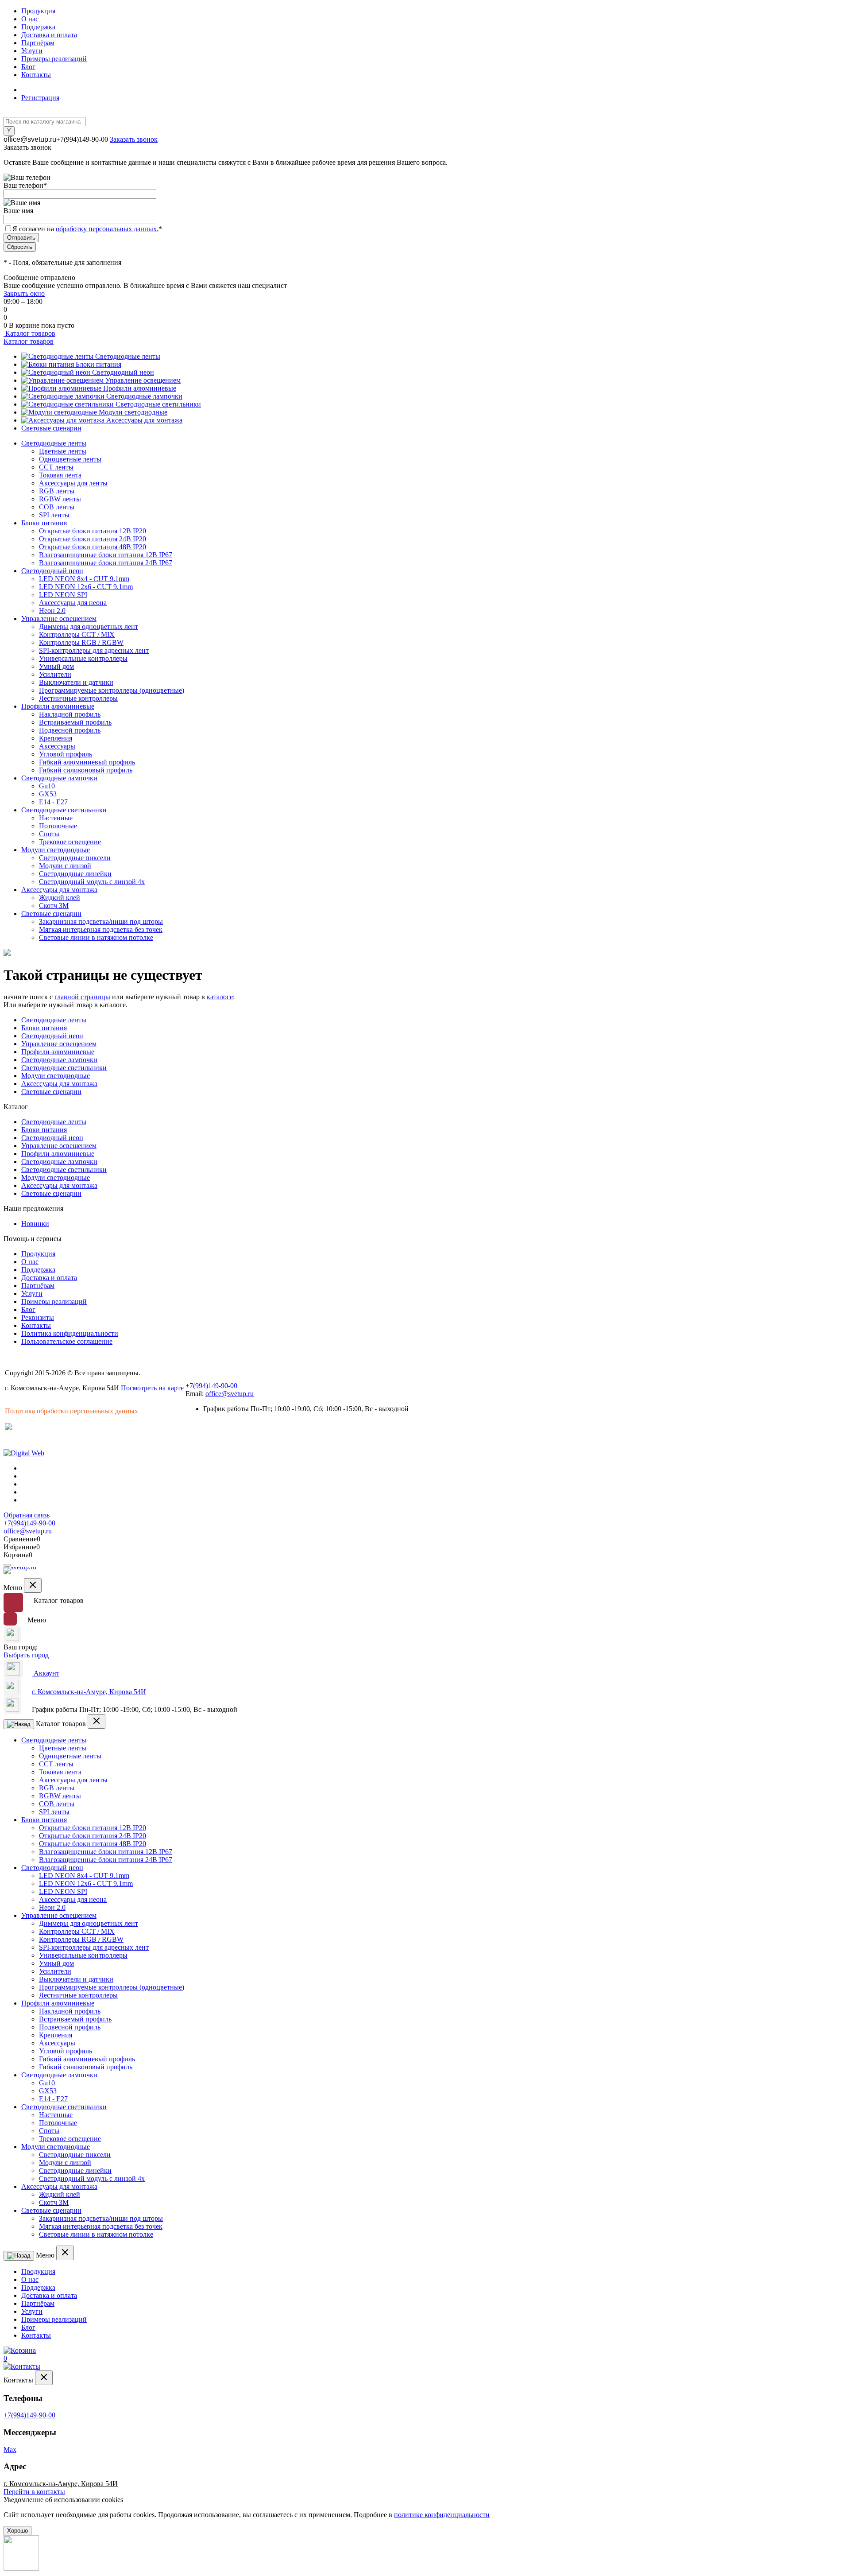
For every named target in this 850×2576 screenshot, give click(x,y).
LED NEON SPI (63, 595)
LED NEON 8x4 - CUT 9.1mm (84, 579)
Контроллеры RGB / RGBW (81, 642)
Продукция (38, 11)
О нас (30, 19)
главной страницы (82, 997)
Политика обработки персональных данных (71, 1411)
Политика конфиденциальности (70, 1333)
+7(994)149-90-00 (82, 139)
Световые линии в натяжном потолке (96, 937)
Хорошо (17, 2531)
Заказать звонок (134, 139)
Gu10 (47, 786)
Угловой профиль (66, 754)
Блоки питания (99, 364)
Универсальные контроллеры (83, 658)
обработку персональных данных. (107, 229)
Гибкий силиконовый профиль (86, 770)
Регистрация (40, 98)
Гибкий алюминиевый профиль (87, 762)
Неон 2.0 (52, 611)
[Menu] (7, 1565)
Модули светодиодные (133, 412)
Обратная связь (27, 1515)
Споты (49, 834)
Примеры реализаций (54, 59)
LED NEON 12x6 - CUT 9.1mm (86, 587)
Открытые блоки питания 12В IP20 (93, 531)
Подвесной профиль (70, 730)
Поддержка (38, 27)
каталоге (220, 997)
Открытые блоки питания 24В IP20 (93, 539)
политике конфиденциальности (442, 2515)
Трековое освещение (70, 842)
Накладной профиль (70, 714)
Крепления (56, 738)
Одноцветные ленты (70, 459)
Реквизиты (38, 1317)
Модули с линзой (65, 866)
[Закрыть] (33, 1585)
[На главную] (21, 1573)
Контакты (36, 75)
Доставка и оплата (49, 35)
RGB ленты (57, 491)
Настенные (56, 818)
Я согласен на (87, 229)
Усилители (55, 674)
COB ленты (57, 507)
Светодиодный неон (123, 372)
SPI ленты (54, 515)
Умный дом (56, 666)
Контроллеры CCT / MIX (77, 634)
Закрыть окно (24, 293)
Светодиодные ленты (128, 356)
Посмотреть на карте (152, 1388)
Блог (28, 67)
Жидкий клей (60, 898)
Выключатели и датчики (76, 682)
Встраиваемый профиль (75, 722)
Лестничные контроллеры (78, 698)
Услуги (32, 51)
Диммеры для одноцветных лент (89, 627)
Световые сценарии (51, 428)
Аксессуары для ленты (73, 483)
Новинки (35, 1224)
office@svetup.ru (30, 139)
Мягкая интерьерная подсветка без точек (101, 929)
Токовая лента (60, 475)
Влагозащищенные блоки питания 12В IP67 (106, 555)
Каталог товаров (29, 333)
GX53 (48, 794)
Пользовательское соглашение (67, 1341)
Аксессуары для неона (73, 603)
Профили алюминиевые (140, 388)
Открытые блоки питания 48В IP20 (93, 547)
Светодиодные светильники (158, 404)
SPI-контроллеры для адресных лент (94, 650)
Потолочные (58, 826)
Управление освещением (143, 380)
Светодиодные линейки (75, 874)
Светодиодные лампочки (144, 396)
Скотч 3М (54, 906)
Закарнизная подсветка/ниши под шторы (101, 921)
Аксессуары (57, 746)
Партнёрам (38, 43)
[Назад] (19, 1724)
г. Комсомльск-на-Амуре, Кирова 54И (89, 1692)
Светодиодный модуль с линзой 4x (92, 882)
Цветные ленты (63, 451)
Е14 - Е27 (53, 802)
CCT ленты (56, 467)
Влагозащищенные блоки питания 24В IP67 (106, 563)
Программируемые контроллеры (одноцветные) (112, 690)
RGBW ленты (60, 499)
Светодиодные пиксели (75, 858)
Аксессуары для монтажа (144, 420)
